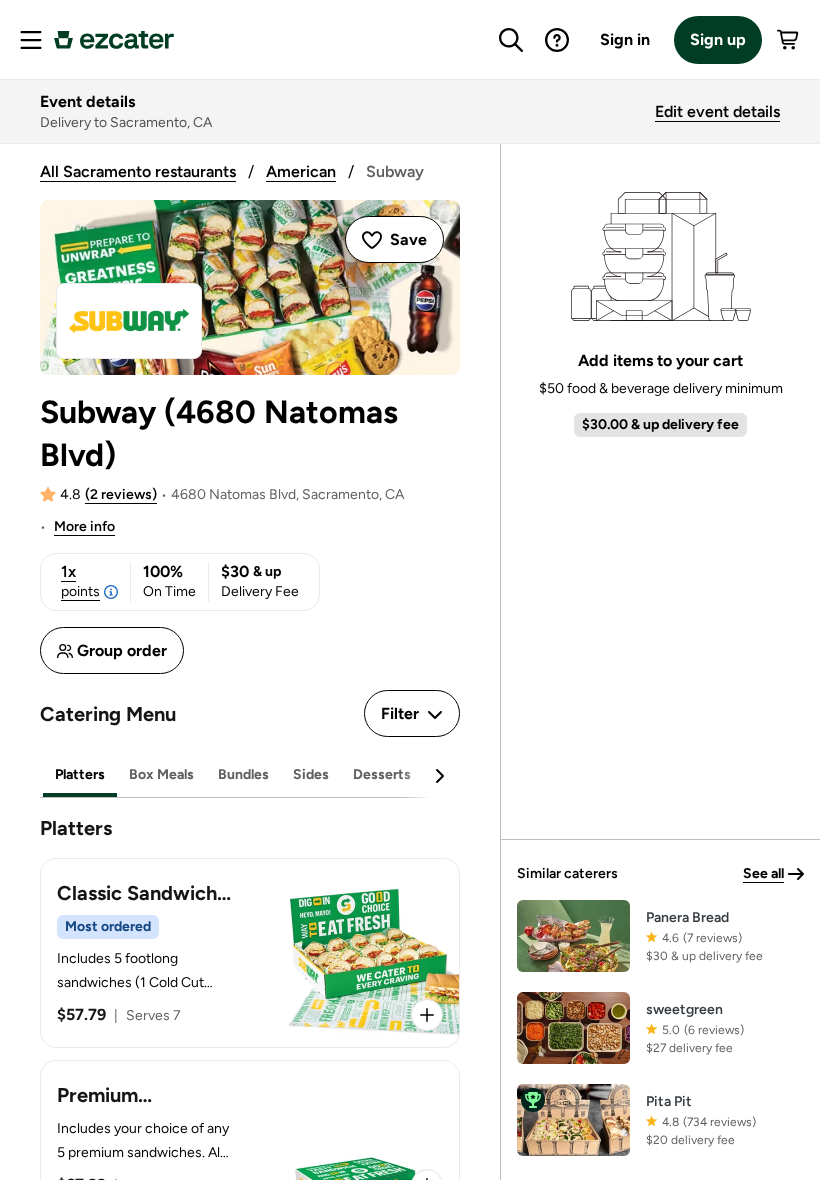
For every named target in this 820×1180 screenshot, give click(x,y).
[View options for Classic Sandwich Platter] (427, 1015)
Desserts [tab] (382, 774)
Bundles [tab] (243, 774)
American (301, 171)
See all (763, 873)
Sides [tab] (311, 774)
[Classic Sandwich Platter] (250, 953)
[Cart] (789, 40)
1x (80, 581)
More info (84, 526)
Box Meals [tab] (161, 774)
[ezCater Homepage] (114, 40)
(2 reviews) (121, 494)
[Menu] (31, 40)
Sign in (625, 39)
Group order (122, 650)
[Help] (557, 40)
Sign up (718, 39)
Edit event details (717, 111)
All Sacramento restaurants (138, 171)
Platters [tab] (80, 774)
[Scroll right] (439, 776)
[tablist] (250, 775)
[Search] (511, 40)
